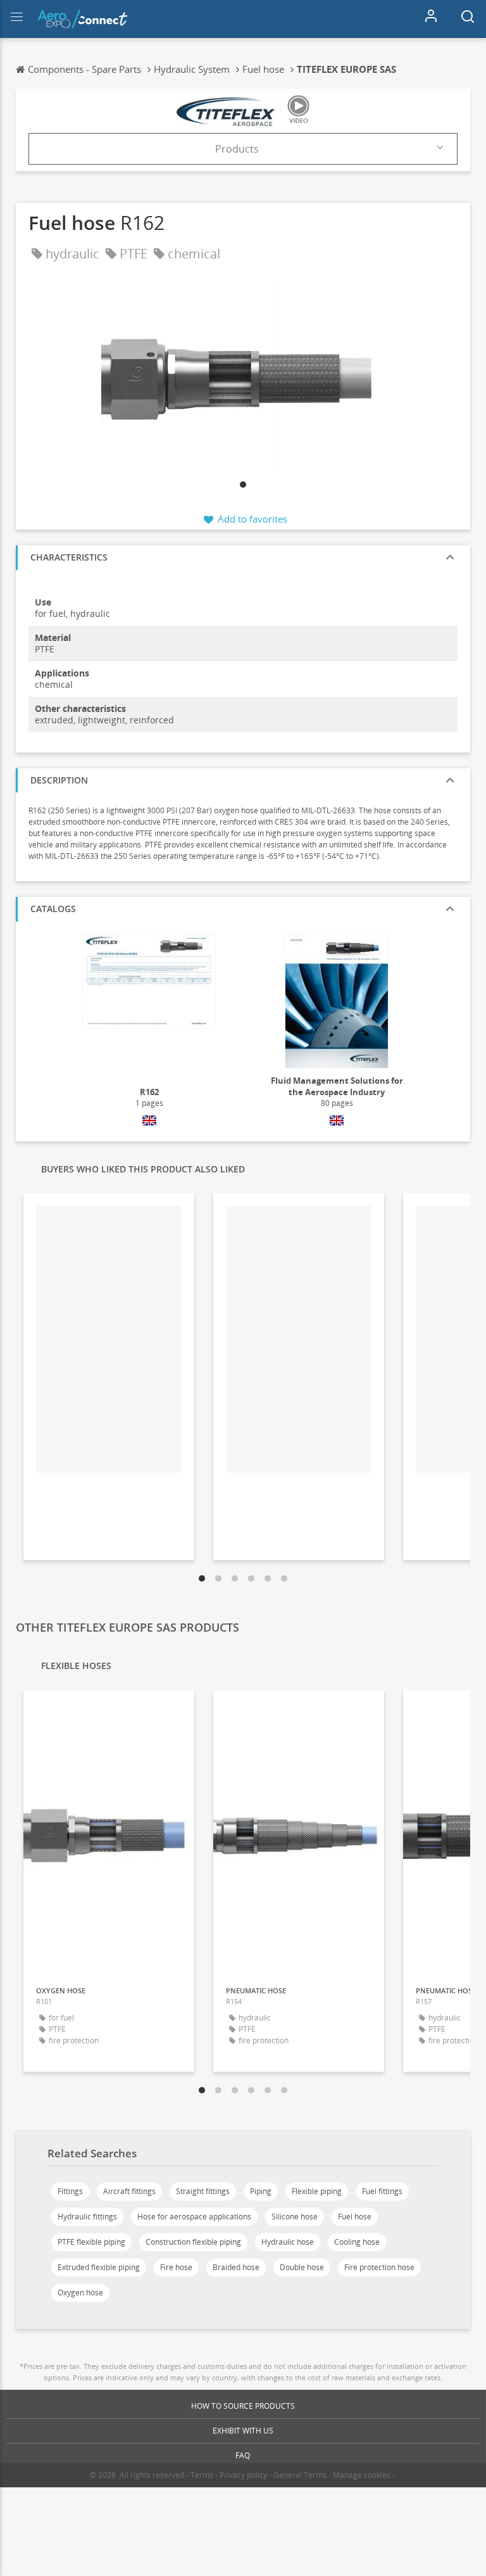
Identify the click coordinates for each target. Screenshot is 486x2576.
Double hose (302, 2267)
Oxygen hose (80, 2293)
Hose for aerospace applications (194, 2217)
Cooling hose (357, 2242)
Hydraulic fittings (87, 2217)
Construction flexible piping (193, 2242)
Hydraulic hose (288, 2242)
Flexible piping (317, 2191)
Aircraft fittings (129, 2191)
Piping (261, 2191)
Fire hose (176, 2267)
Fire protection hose (379, 2267)
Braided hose (236, 2267)
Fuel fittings (382, 2191)
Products (237, 149)
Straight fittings (203, 2191)
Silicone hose (295, 2217)
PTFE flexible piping (91, 2242)
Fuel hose (355, 2217)
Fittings (70, 2191)
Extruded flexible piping (99, 2267)
